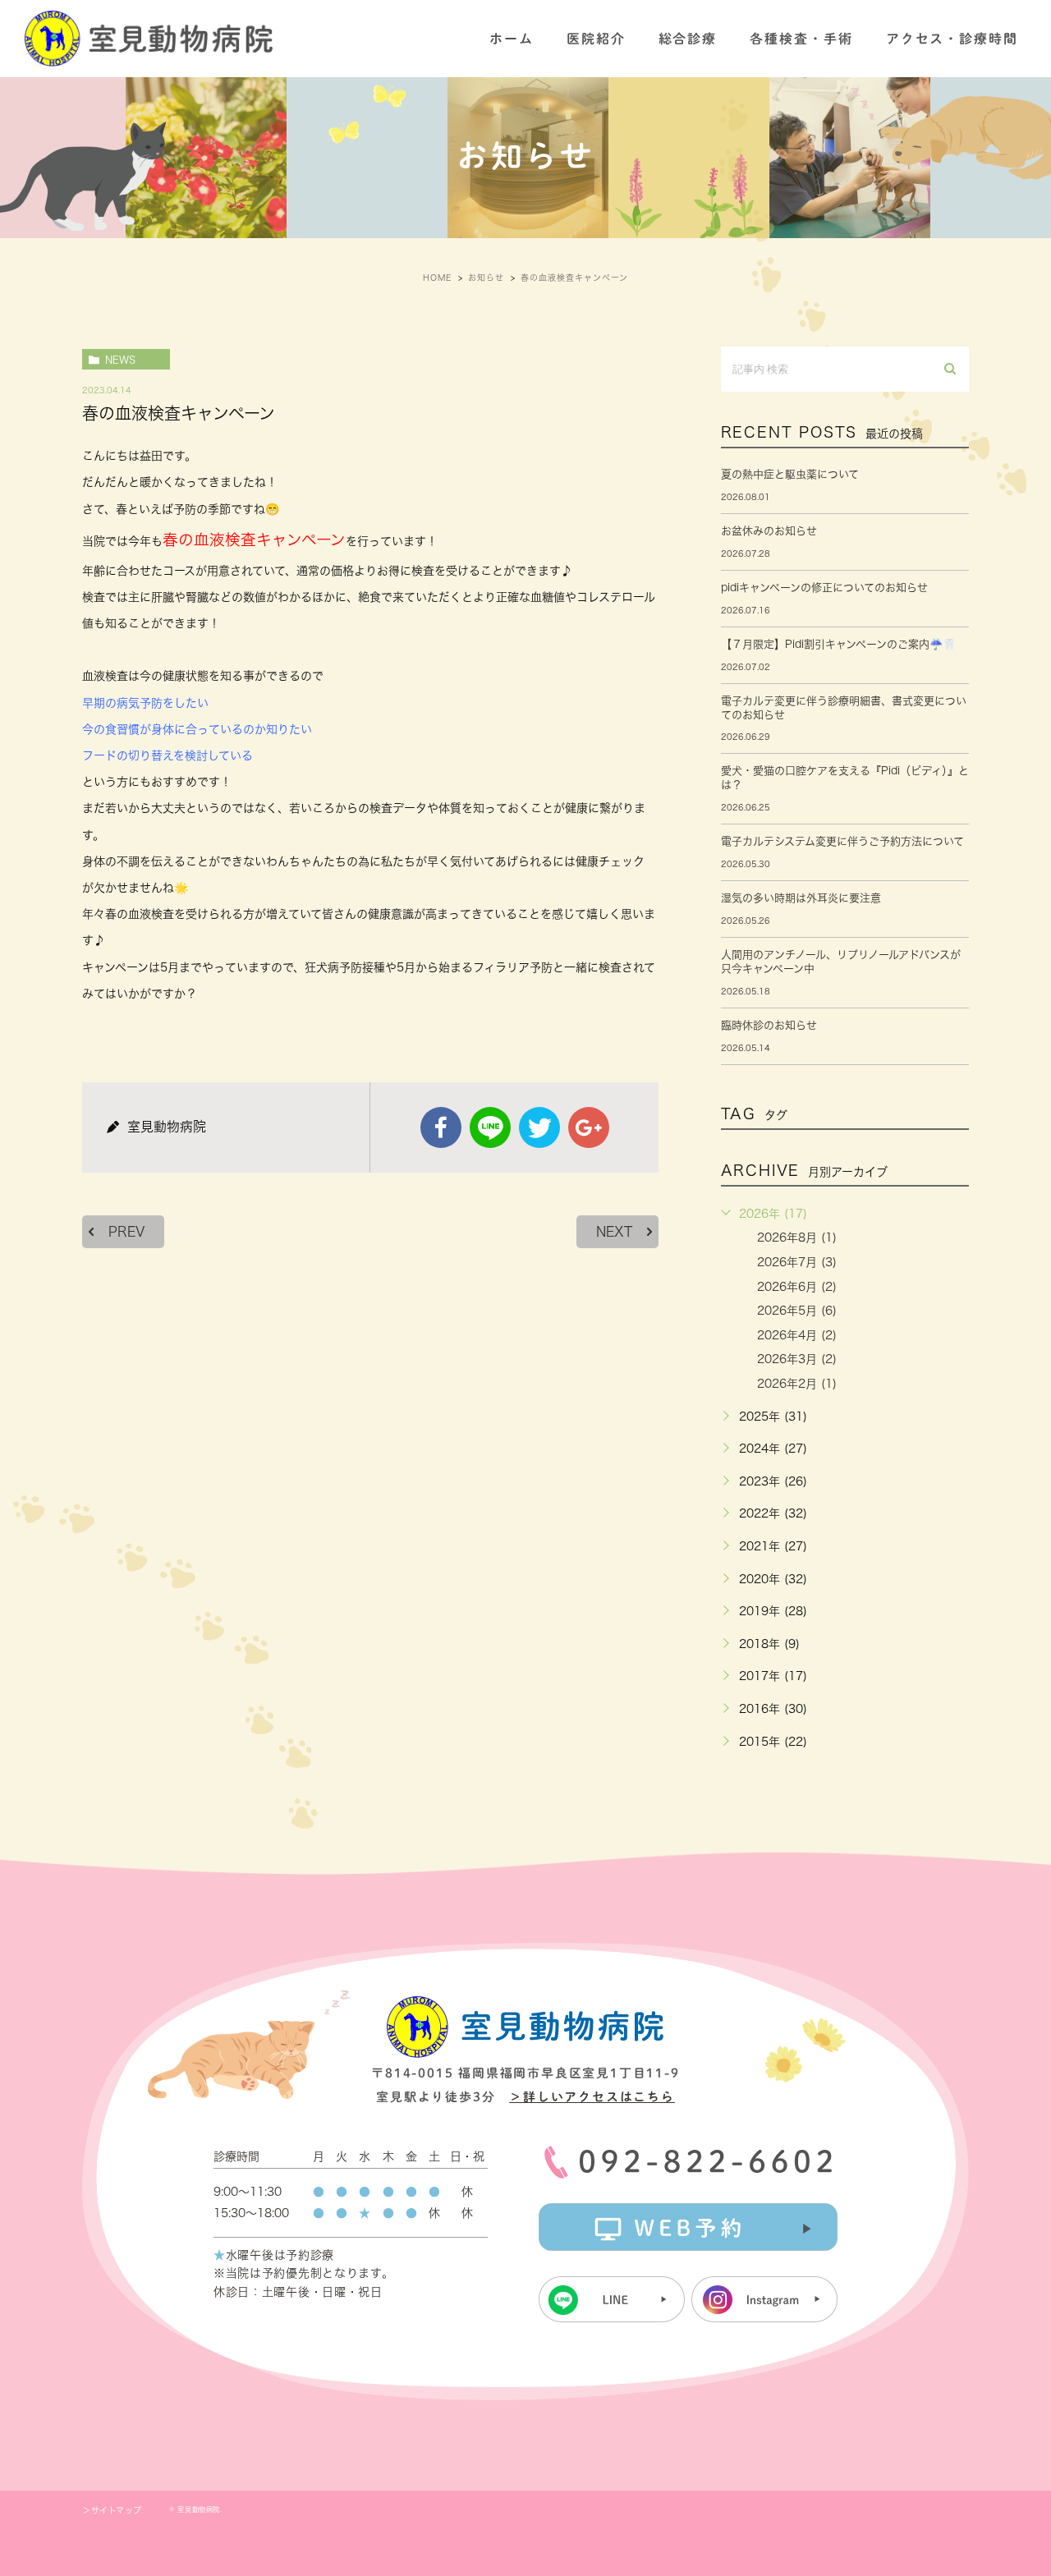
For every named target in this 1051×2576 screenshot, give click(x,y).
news (120, 360)
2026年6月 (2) (797, 1287)
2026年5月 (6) (797, 1311)
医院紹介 (596, 39)
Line (490, 1127)
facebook (441, 1127)
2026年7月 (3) (797, 1262)
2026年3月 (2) (797, 1359)
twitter (539, 1127)
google (589, 1127)
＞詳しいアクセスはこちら (592, 2097)
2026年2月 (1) (797, 1384)
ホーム (512, 39)
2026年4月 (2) (797, 1335)
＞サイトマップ (112, 2510)
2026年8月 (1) (797, 1237)
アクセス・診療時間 (952, 39)
